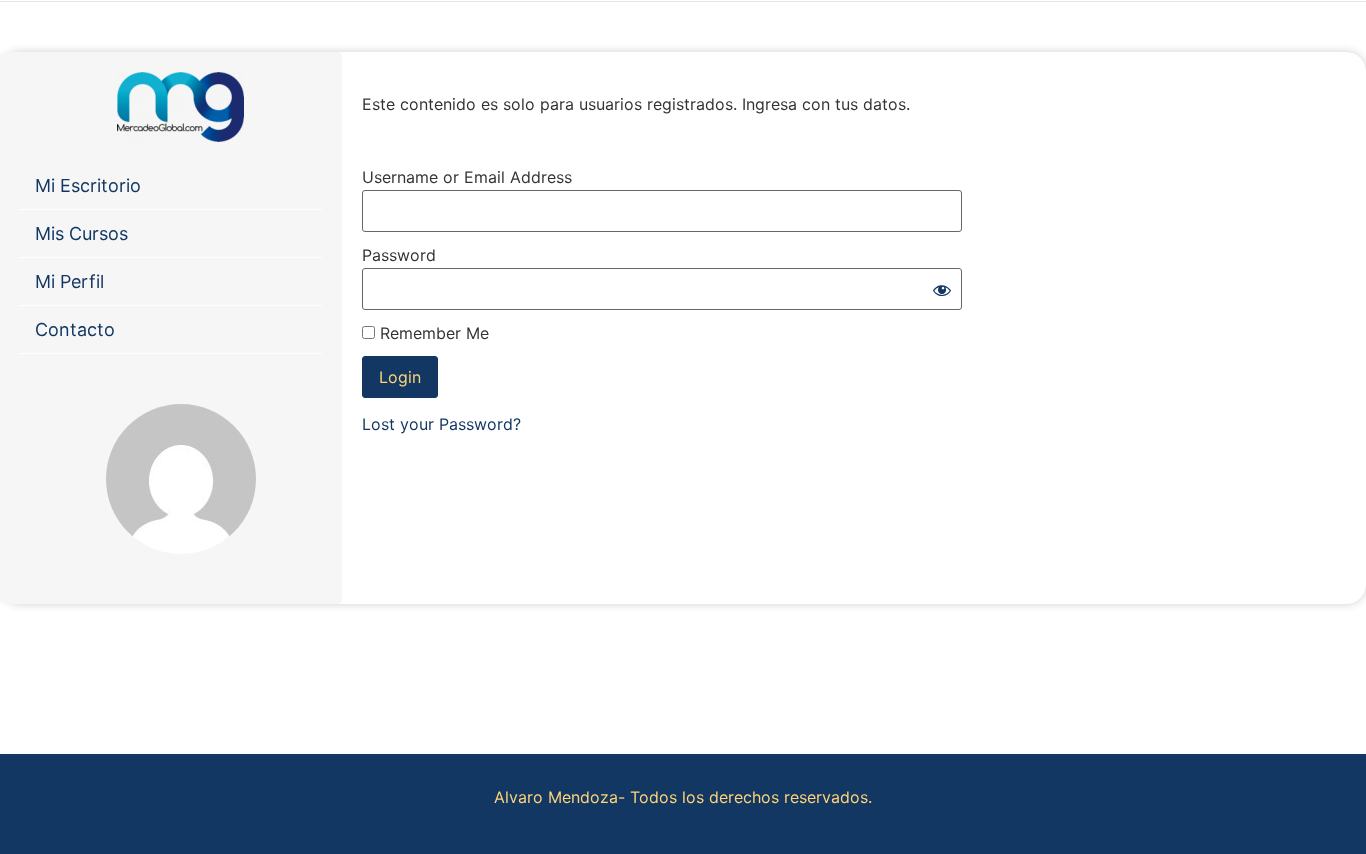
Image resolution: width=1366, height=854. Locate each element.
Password (399, 255)
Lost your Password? (441, 424)
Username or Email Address (467, 177)
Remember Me (432, 333)
